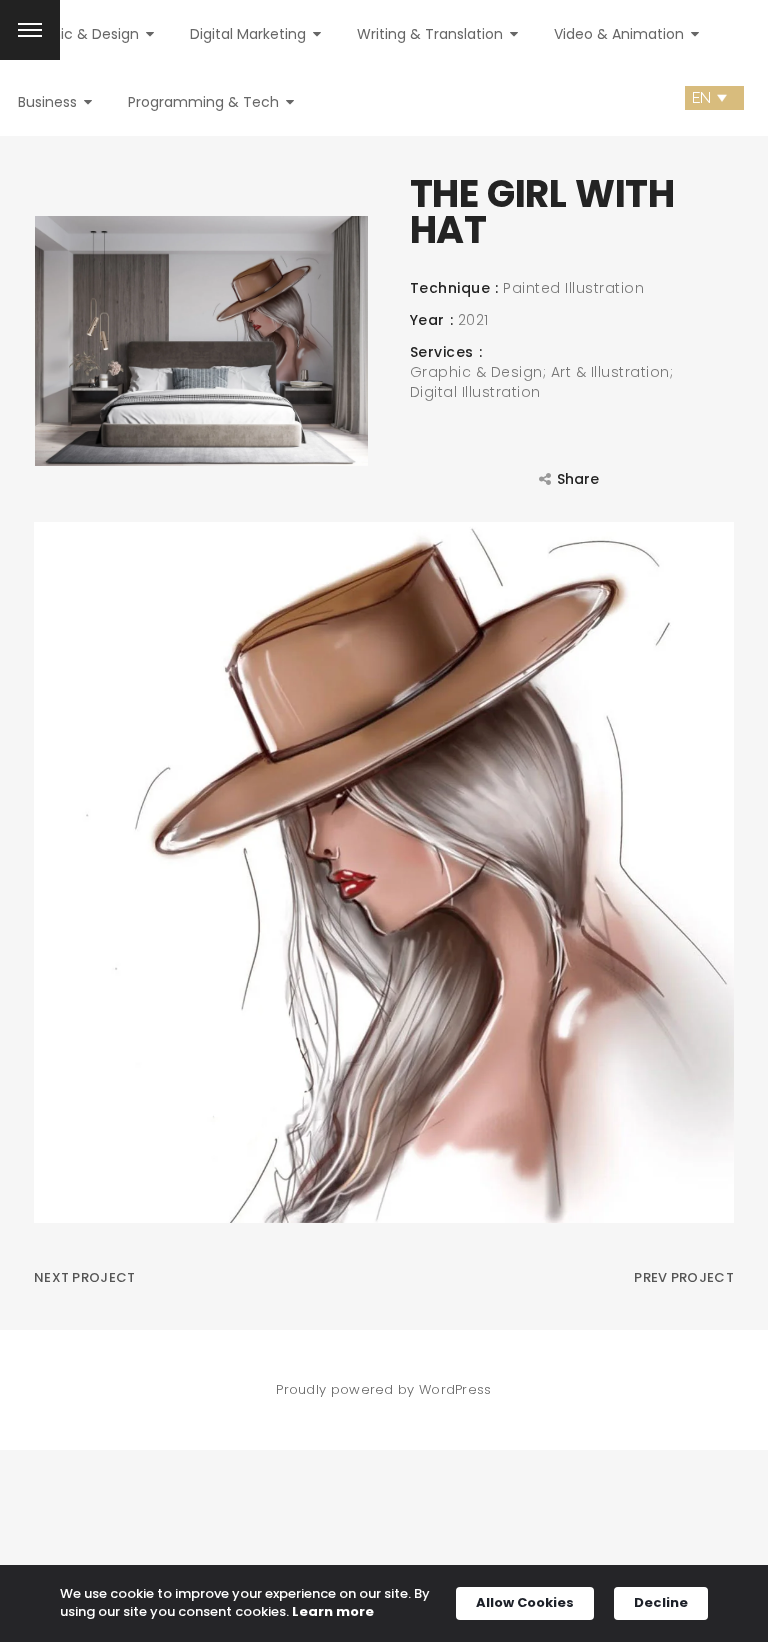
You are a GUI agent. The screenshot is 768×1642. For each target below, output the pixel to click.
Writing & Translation (432, 34)
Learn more (333, 1612)
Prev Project (684, 1277)
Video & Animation (621, 34)
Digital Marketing (250, 34)
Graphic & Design (80, 34)
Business (49, 102)
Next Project (85, 1277)
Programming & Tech (205, 102)
